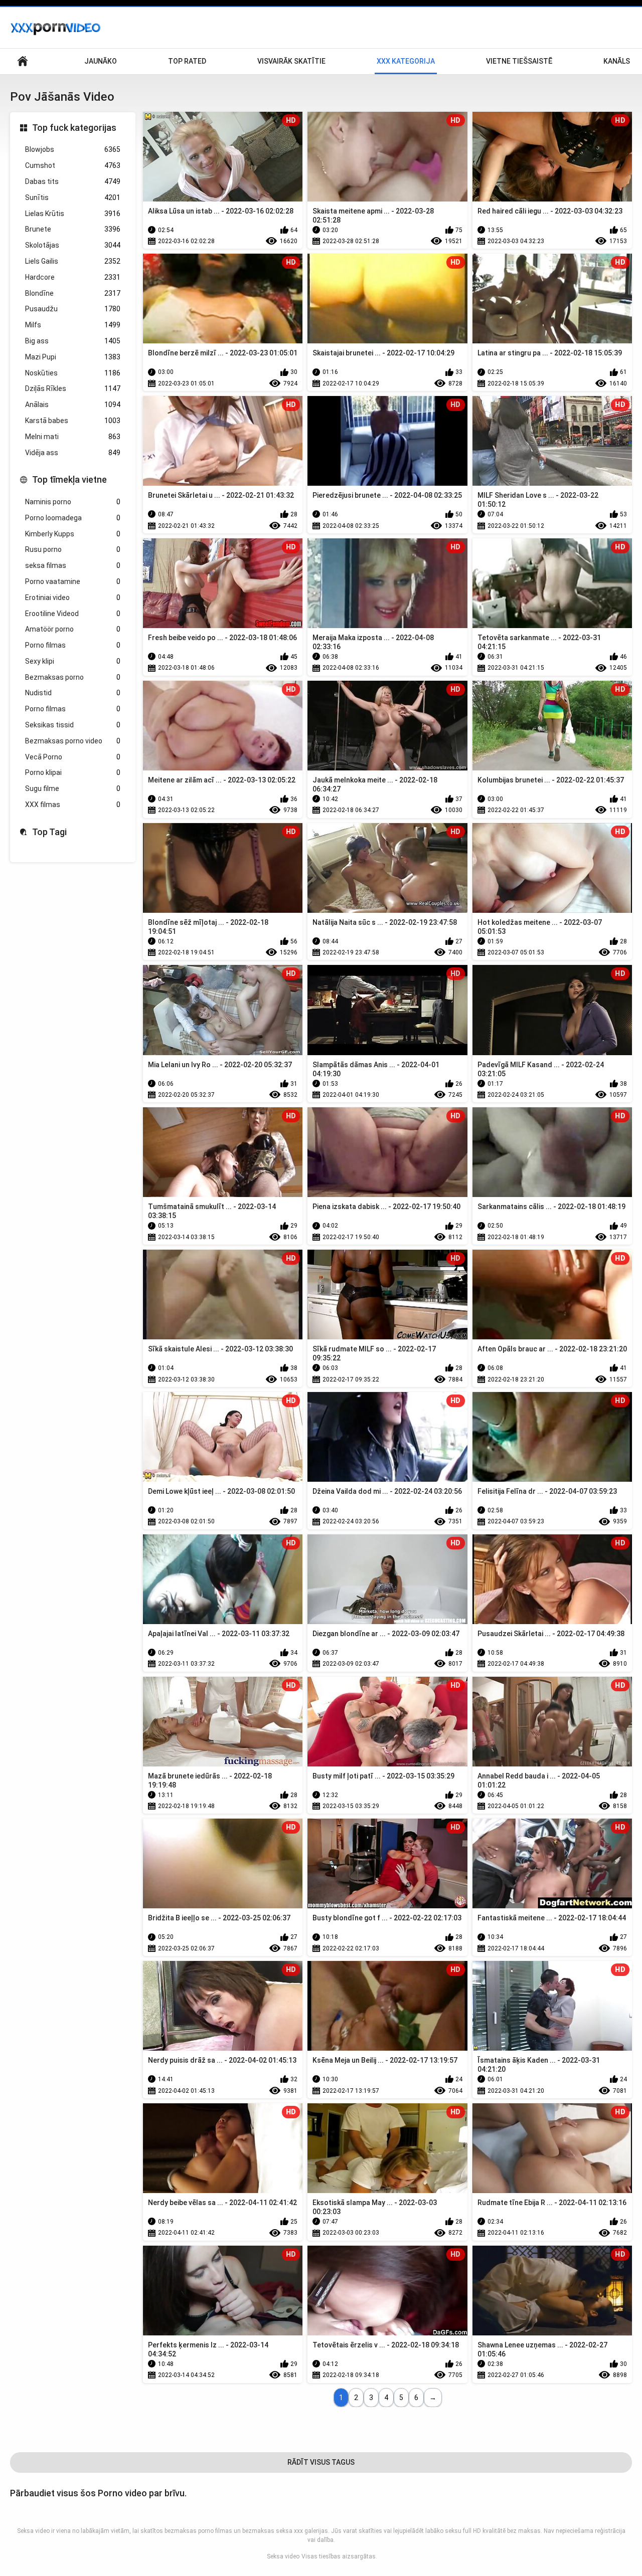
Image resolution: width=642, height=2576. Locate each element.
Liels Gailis (73, 261)
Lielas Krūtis (73, 214)
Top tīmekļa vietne (69, 479)
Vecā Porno (73, 757)
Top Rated (187, 61)
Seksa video (283, 2556)
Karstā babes (73, 421)
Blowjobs (73, 149)
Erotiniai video (73, 598)
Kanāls (617, 61)
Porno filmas (73, 645)
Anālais (73, 405)
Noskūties (73, 373)
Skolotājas (73, 245)
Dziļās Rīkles (73, 388)
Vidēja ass (73, 453)
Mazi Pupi (73, 357)
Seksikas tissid (73, 725)
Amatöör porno (73, 629)
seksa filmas (73, 565)
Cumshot (73, 165)
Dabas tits (73, 181)
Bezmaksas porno (73, 677)
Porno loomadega (73, 518)
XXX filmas (73, 805)
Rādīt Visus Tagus (321, 2462)
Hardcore (73, 277)
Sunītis (73, 197)
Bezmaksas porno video (73, 741)
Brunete (73, 229)
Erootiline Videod (73, 614)
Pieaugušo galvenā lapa (23, 61)
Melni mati (73, 437)
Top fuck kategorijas (74, 128)
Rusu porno (73, 549)
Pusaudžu (73, 309)
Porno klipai (73, 772)
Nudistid (73, 693)
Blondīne (73, 293)
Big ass (73, 341)
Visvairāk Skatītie (291, 61)
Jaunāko (101, 61)
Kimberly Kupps (73, 534)
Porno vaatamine (73, 581)
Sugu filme (73, 788)
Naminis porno (73, 502)
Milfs (73, 325)
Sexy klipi (73, 661)
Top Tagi (49, 832)
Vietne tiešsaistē (519, 61)
